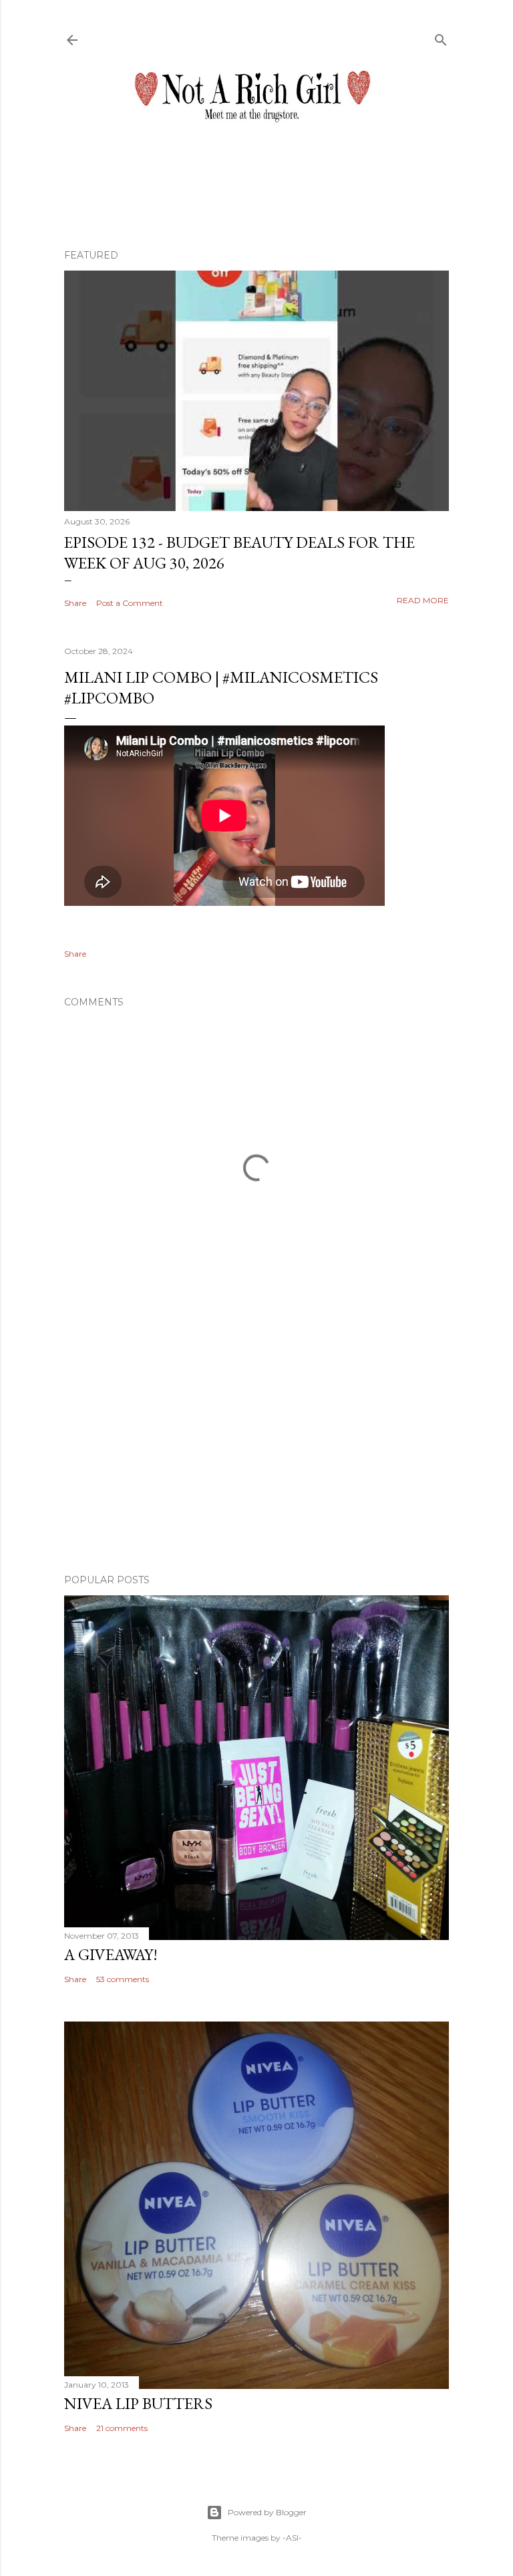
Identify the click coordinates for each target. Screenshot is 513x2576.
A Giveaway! (111, 1954)
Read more (423, 600)
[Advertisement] (256, 1447)
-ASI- (292, 2538)
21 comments (122, 2428)
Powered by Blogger (267, 2512)
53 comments (123, 1979)
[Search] (441, 37)
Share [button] (75, 603)
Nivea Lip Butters (138, 2403)
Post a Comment (130, 603)
